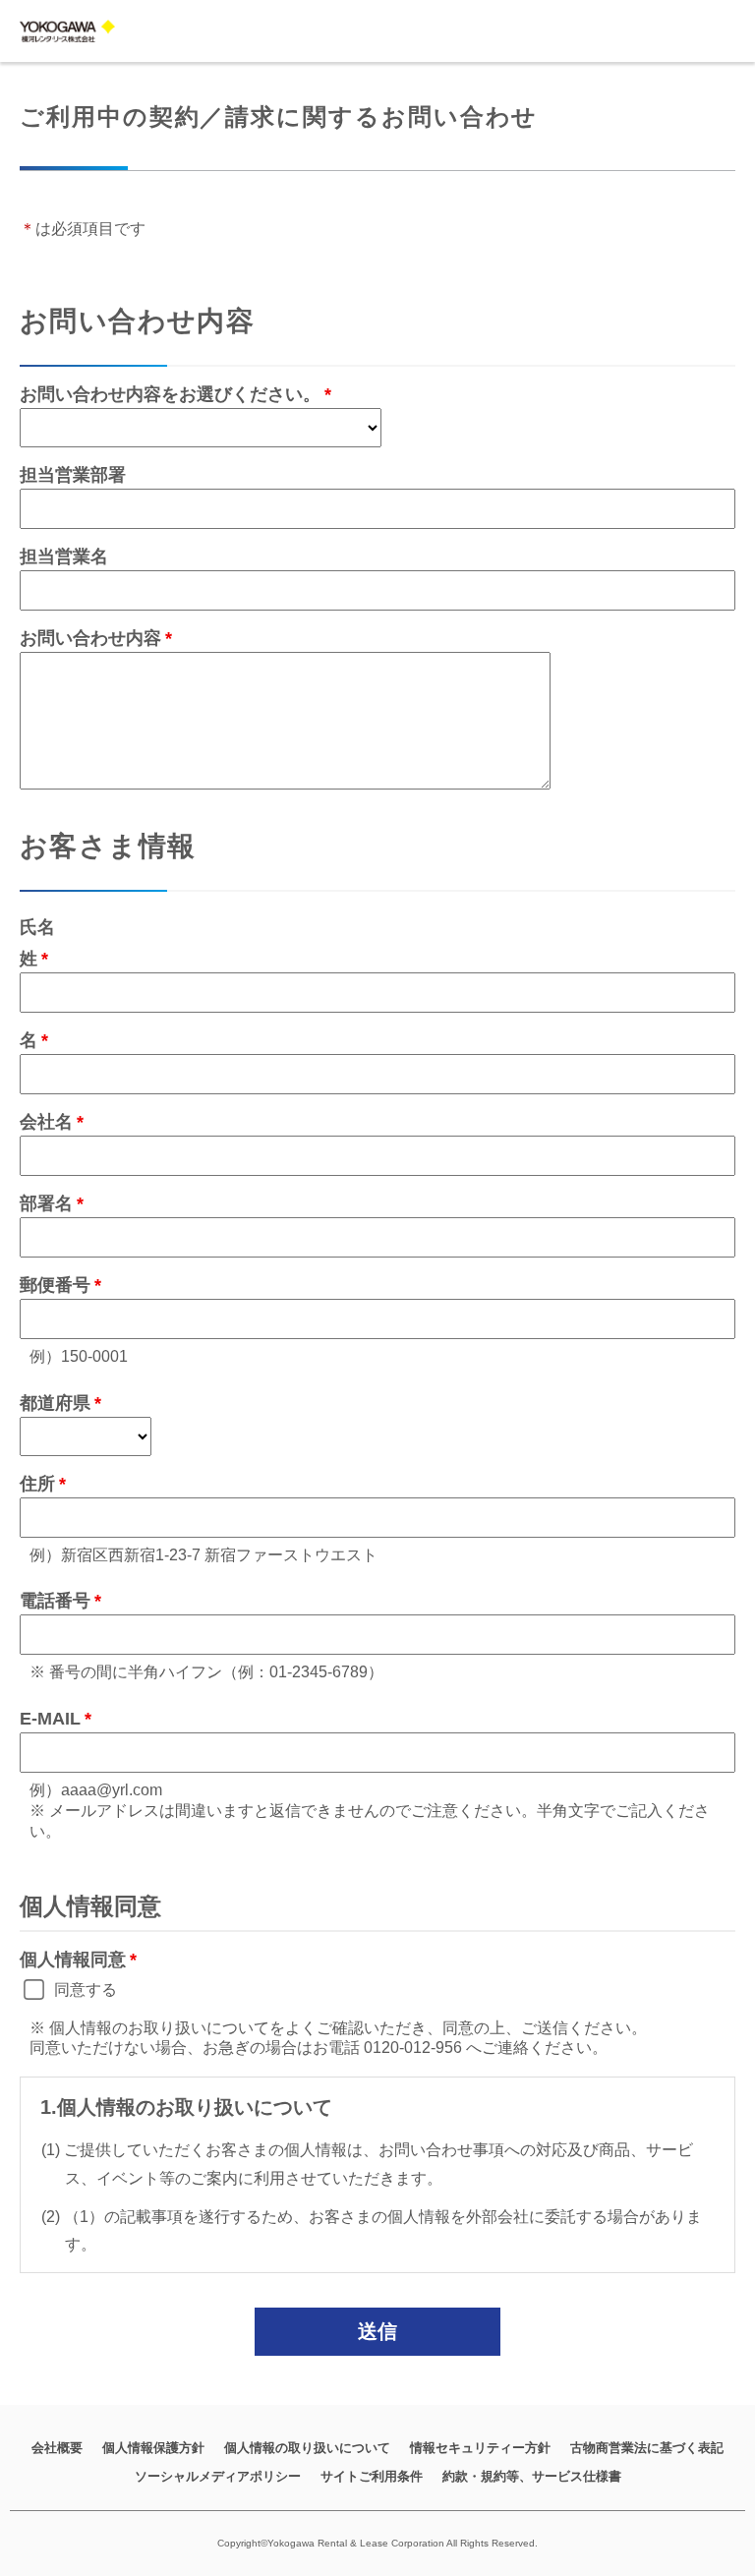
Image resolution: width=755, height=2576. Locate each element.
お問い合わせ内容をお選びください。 (170, 394)
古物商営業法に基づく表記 (647, 2448)
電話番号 (55, 1601)
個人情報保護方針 (153, 2448)
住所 (37, 1484)
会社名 (46, 1122)
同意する (86, 1990)
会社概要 (57, 2448)
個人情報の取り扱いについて (307, 2448)
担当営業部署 (73, 475)
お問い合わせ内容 (90, 638)
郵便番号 (55, 1285)
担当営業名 (64, 556)
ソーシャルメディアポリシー (218, 2476)
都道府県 (55, 1403)
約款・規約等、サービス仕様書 (532, 2476)
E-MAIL (50, 1719)
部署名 (46, 1203)
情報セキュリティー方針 (480, 2448)
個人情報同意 (73, 1960)
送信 (377, 2331)
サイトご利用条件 (372, 2476)
